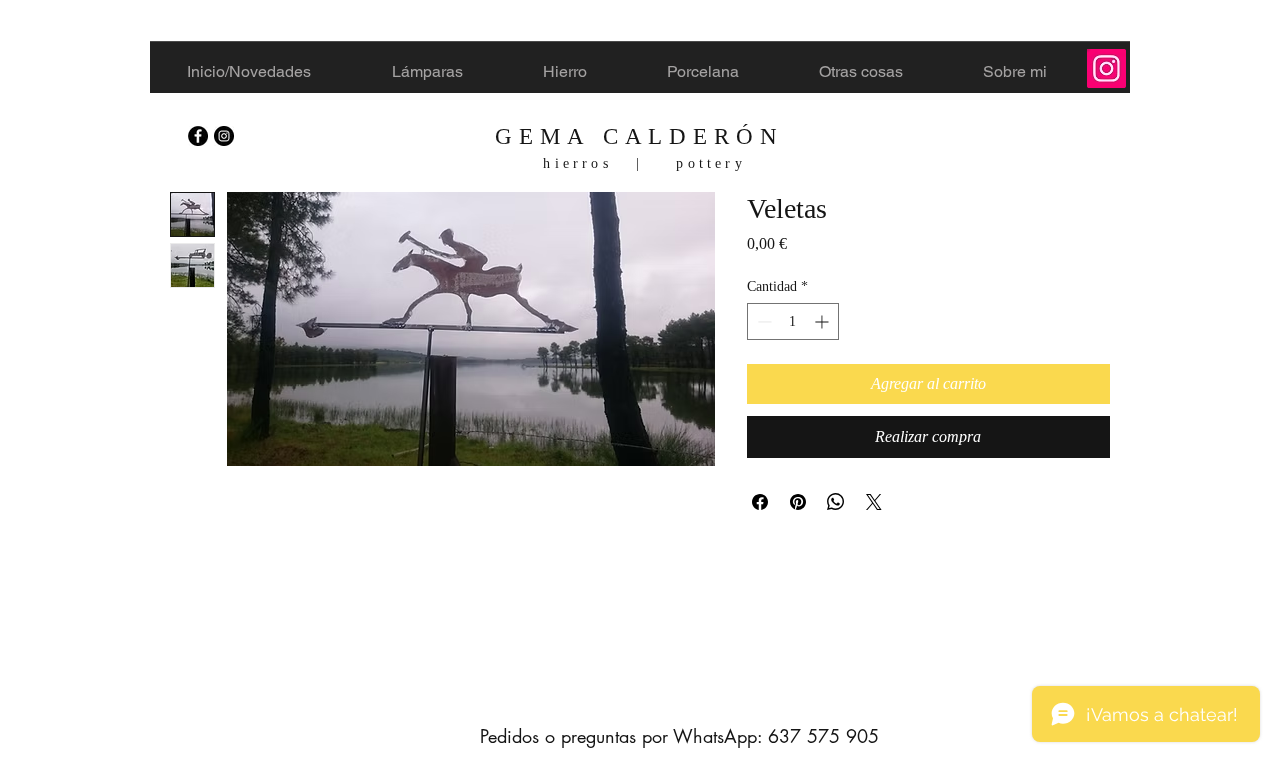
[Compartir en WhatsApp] (836, 502)
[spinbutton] (793, 321)
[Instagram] (1106, 68)
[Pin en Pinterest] (798, 502)
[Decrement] (762, 321)
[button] (591, 71)
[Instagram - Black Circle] (224, 136)
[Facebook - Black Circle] (198, 136)
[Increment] (823, 321)
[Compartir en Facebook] (760, 502)
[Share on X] (874, 502)
